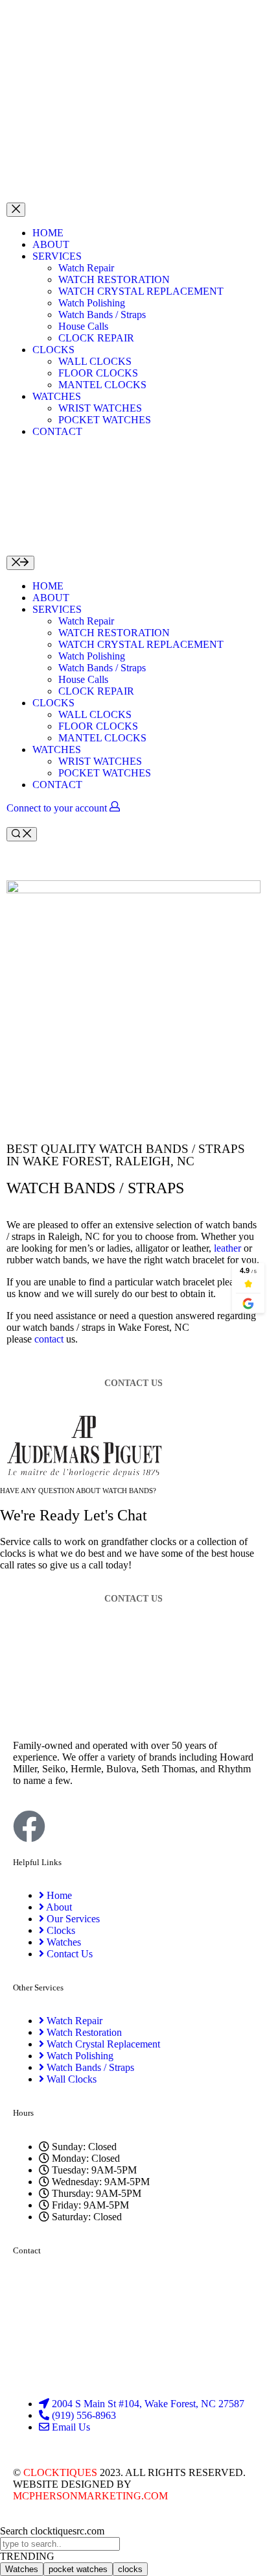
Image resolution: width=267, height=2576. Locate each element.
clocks (130, 2569)
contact (49, 1339)
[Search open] (22, 834)
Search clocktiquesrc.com (52, 2531)
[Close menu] (20, 563)
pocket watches (78, 2569)
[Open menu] (16, 210)
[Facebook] (29, 1826)
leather (227, 1248)
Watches (22, 2569)
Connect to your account (58, 808)
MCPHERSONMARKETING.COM (90, 2496)
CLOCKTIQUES (60, 2472)
